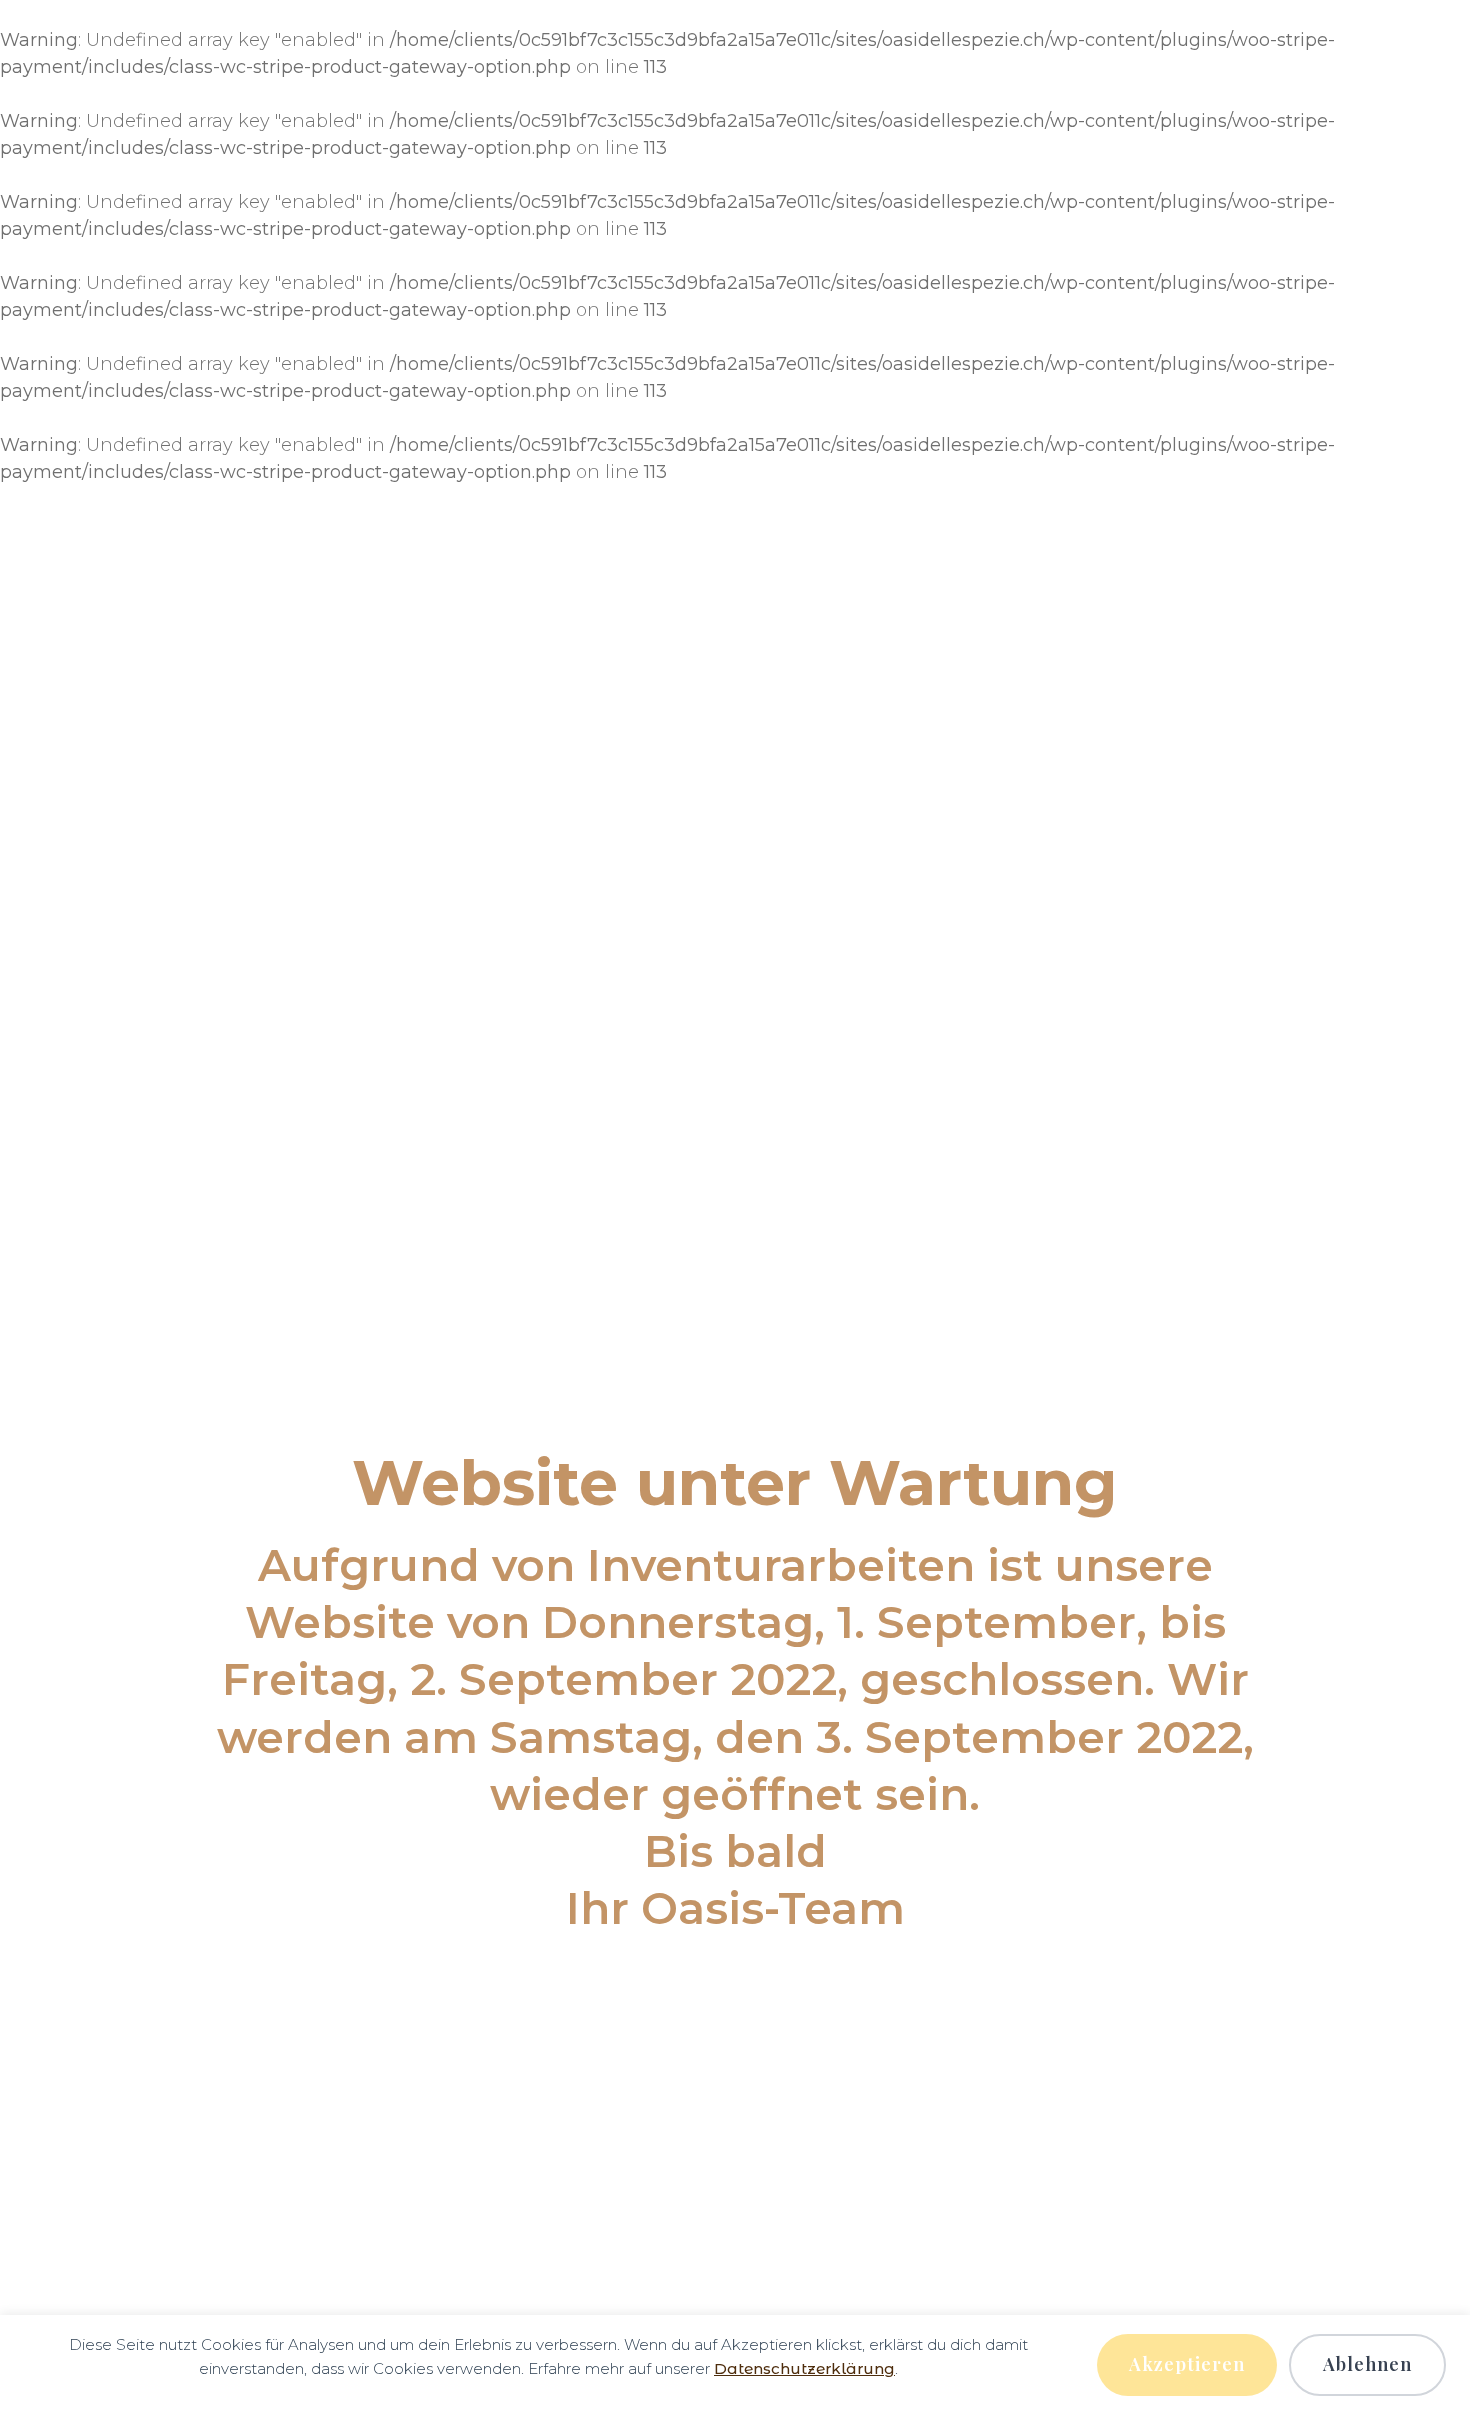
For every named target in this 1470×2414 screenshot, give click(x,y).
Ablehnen (1367, 2364)
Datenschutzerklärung (804, 2368)
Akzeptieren (1187, 2364)
